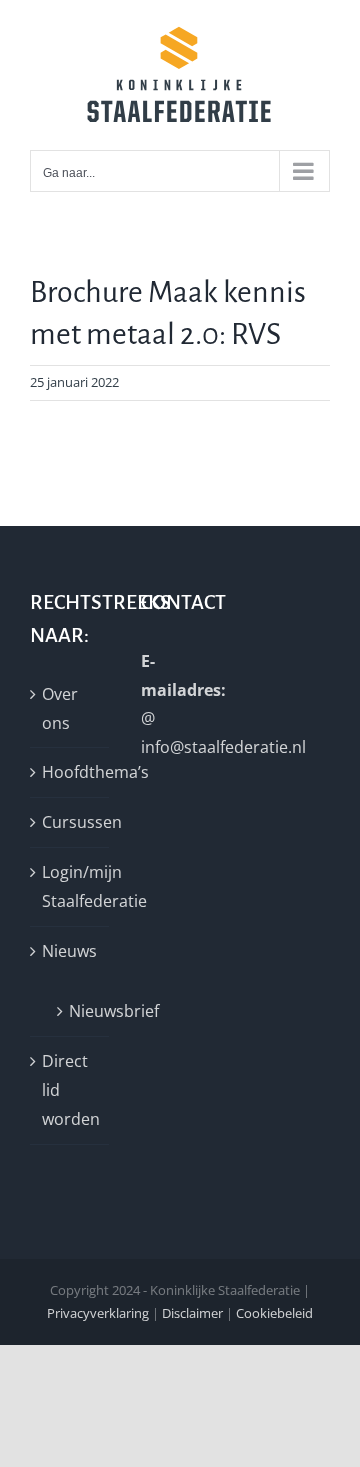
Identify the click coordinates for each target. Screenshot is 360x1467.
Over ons (60, 708)
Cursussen (70, 822)
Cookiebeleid (274, 1313)
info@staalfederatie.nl (223, 747)
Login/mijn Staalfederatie (70, 886)
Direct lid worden (70, 1090)
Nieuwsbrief (79, 1011)
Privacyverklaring (98, 1313)
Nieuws (69, 951)
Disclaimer (192, 1313)
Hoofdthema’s (70, 772)
